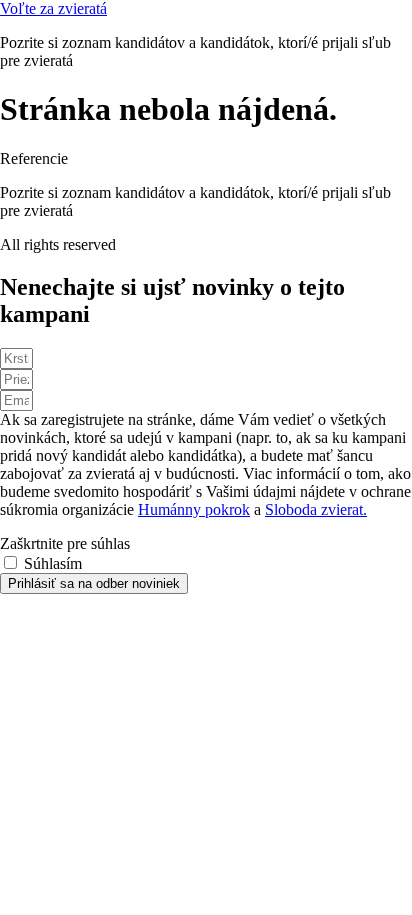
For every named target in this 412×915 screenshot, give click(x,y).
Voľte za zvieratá (53, 8)
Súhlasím (53, 563)
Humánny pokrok (194, 509)
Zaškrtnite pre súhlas (65, 543)
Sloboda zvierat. (316, 509)
